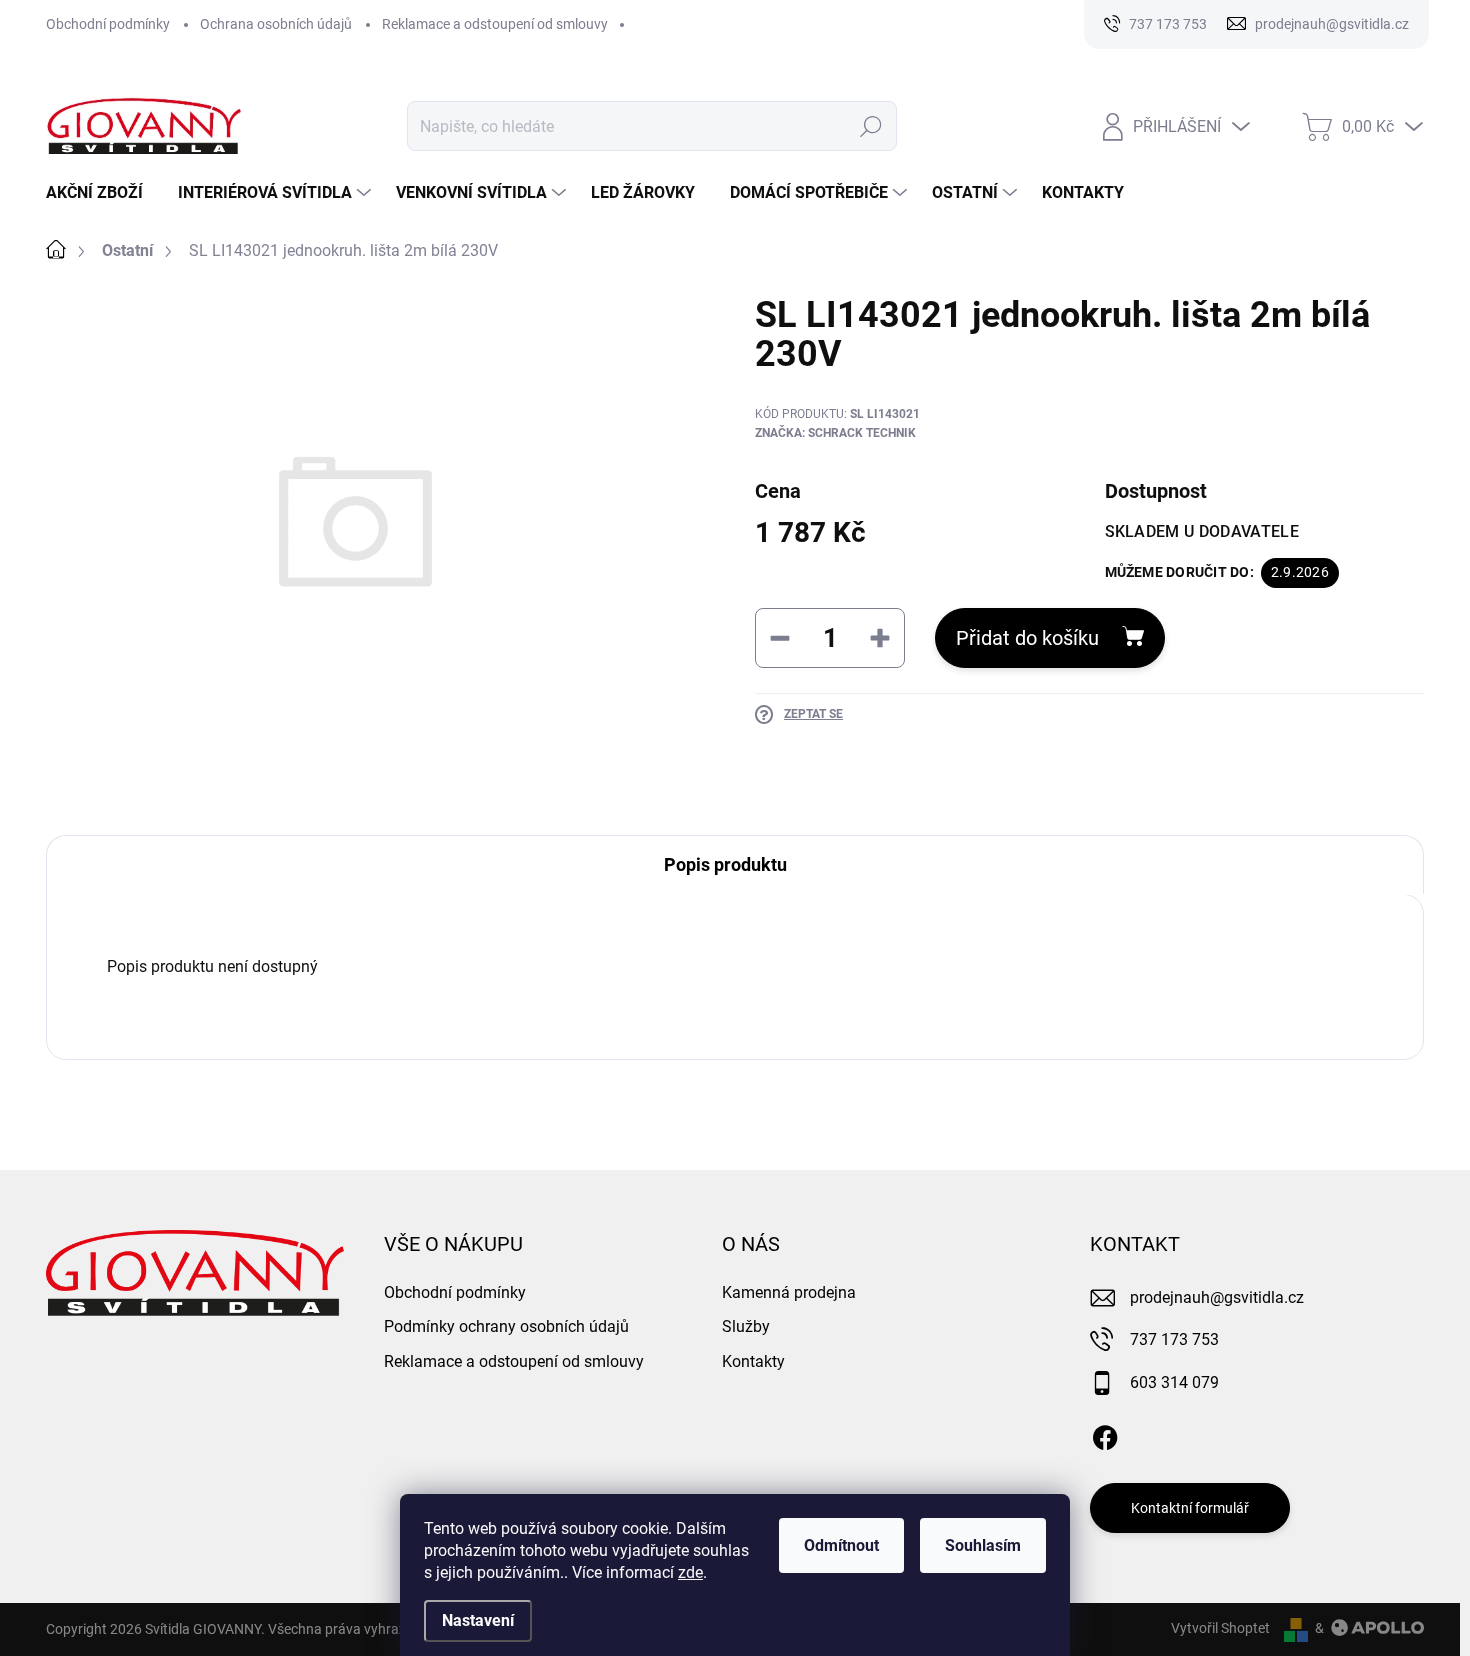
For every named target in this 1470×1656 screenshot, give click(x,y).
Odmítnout (841, 1545)
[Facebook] (1105, 1434)
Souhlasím (983, 1545)
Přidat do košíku (1027, 638)
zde (690, 1572)
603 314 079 (1174, 1382)
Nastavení (478, 1620)
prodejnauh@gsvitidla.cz (1217, 1297)
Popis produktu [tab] (725, 864)
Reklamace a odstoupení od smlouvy (495, 24)
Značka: (835, 433)
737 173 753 (1174, 1339)
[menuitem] (102, 193)
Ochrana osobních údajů (276, 24)
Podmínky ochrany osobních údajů (506, 1326)
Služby (746, 1326)
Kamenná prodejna (789, 1292)
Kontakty (753, 1361)
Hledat (871, 126)
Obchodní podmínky (108, 24)
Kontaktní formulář (1190, 1508)
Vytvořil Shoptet (1220, 1628)
